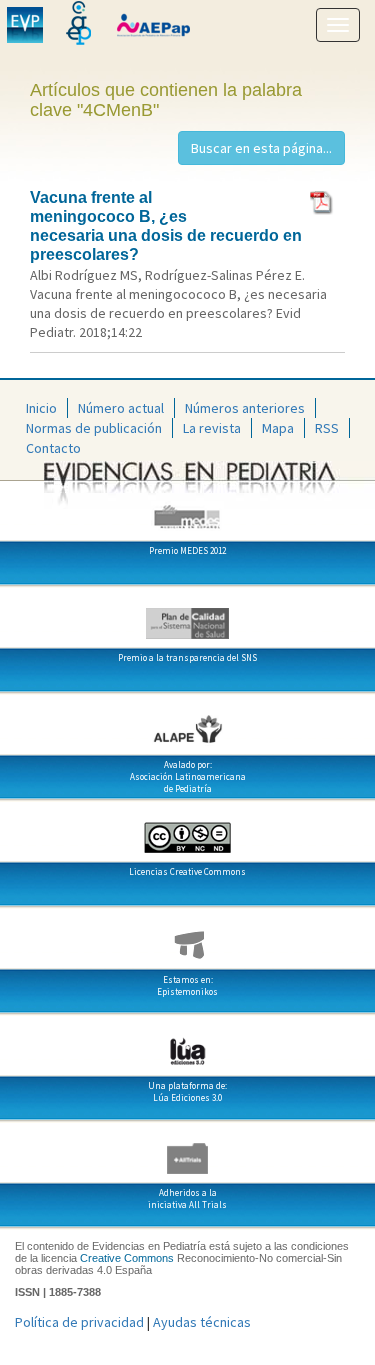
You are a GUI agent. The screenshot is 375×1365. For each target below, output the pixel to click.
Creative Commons (127, 1258)
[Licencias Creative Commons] (187, 830)
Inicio (41, 408)
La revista (212, 428)
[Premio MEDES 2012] (187, 509)
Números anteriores (245, 408)
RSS (327, 428)
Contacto (53, 448)
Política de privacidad (79, 1322)
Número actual (121, 408)
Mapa (278, 428)
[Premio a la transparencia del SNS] (187, 616)
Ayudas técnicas (202, 1322)
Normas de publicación (94, 428)
